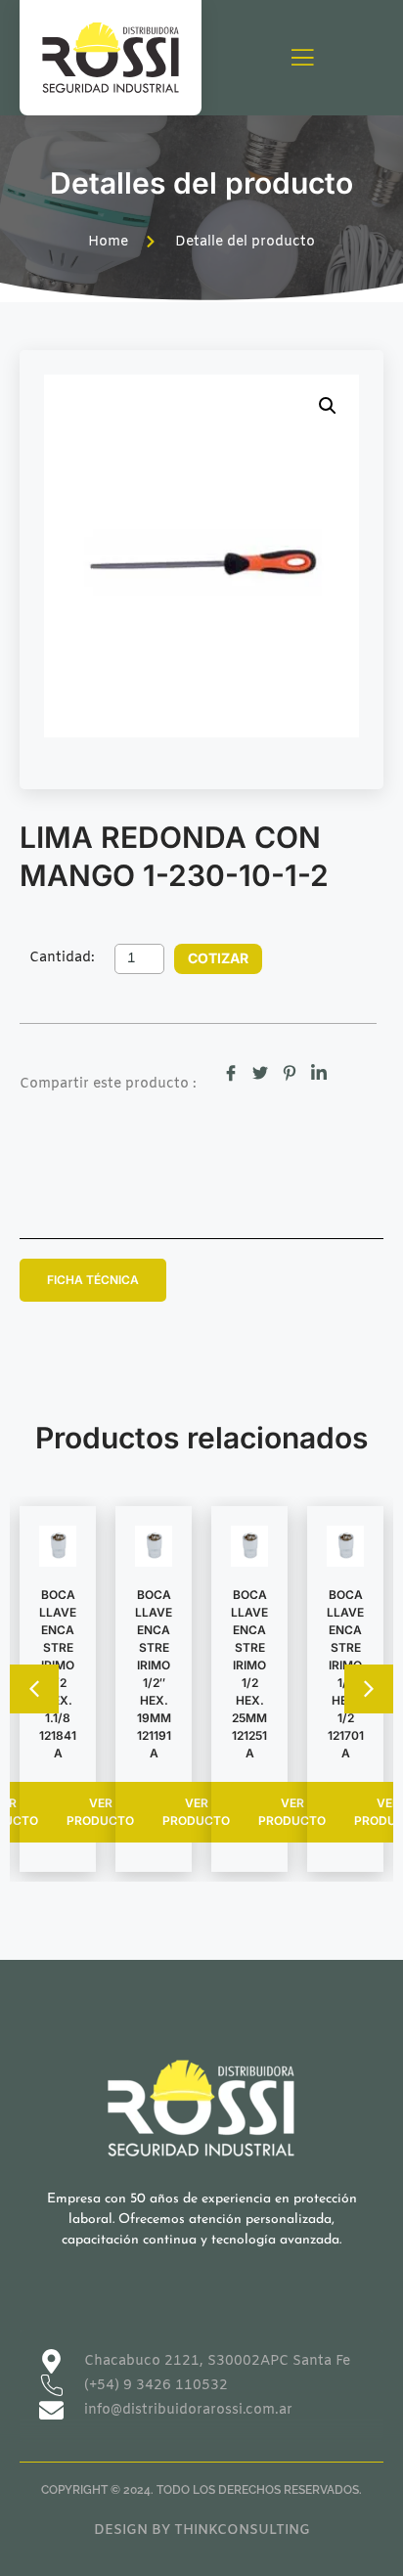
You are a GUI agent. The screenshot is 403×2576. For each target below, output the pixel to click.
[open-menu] (302, 59)
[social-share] (231, 1073)
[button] (328, 406)
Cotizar (218, 958)
